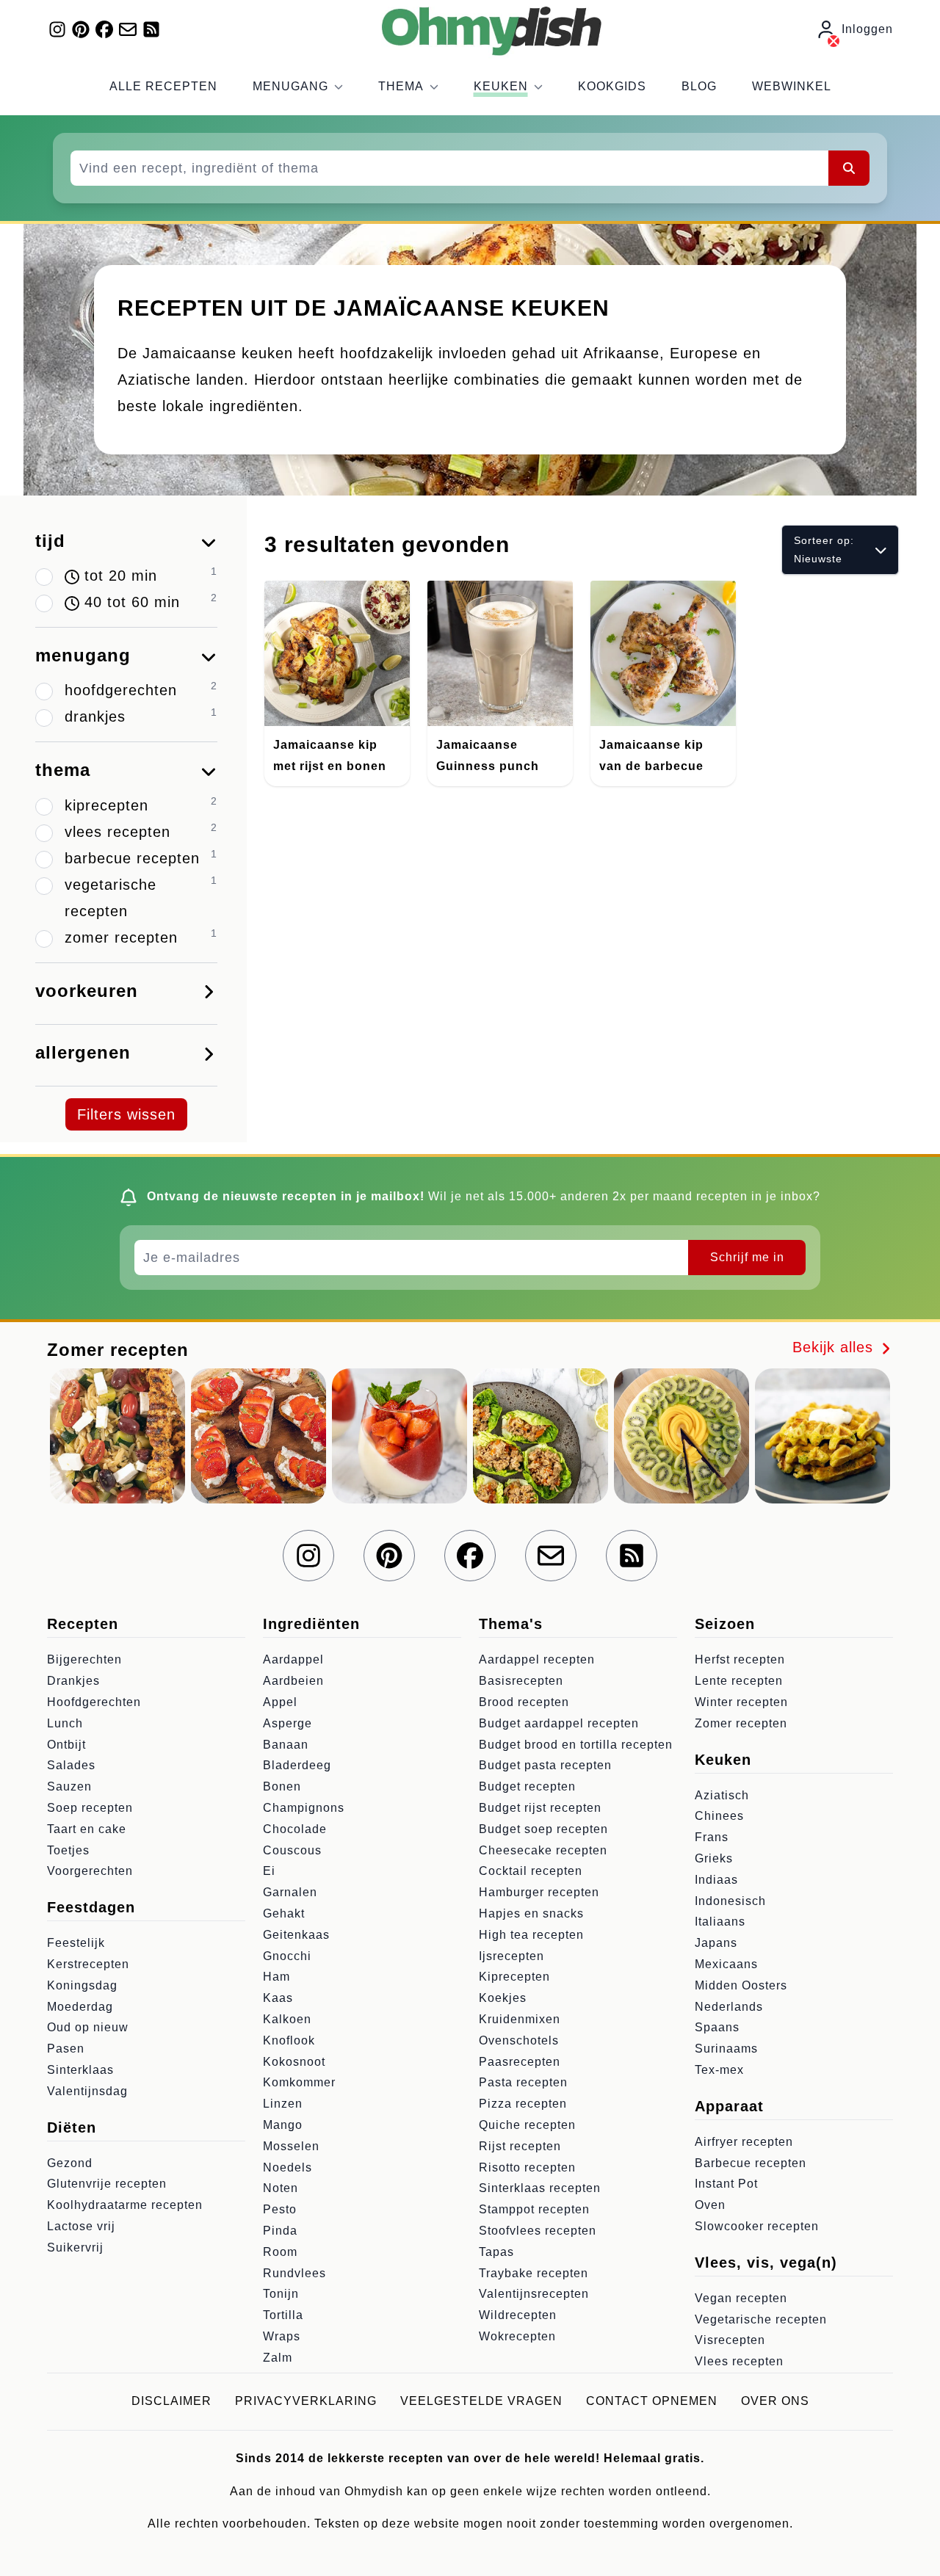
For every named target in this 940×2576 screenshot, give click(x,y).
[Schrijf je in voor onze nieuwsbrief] (128, 29)
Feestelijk (76, 1943)
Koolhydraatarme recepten (125, 2205)
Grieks (714, 1858)
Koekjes (503, 1998)
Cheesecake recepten (543, 1850)
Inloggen (867, 29)
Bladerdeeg (297, 1765)
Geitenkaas (296, 1935)
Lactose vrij (81, 2226)
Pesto (280, 2209)
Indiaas (716, 1880)
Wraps (282, 2336)
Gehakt (284, 1913)
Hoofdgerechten (94, 1702)
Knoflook (289, 2040)
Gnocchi (287, 1956)
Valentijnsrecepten (534, 2294)
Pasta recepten (523, 2082)
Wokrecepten (517, 2336)
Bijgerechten (84, 1659)
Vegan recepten (741, 2298)
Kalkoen (287, 2019)
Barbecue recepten (751, 2163)
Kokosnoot (294, 2062)
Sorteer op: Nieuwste (824, 549)
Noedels (288, 2167)
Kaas (278, 1998)
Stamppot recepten (534, 2209)
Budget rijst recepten (540, 1808)
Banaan (286, 1745)
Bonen (282, 1786)
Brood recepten (524, 1702)
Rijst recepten (520, 2146)
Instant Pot (726, 2184)
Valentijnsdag (87, 2091)
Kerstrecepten (88, 1964)
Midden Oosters (741, 1985)
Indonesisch (730, 1901)
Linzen (283, 2104)
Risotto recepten (527, 2167)
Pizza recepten (523, 2104)
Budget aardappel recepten (559, 1723)
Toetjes (68, 1850)
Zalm (278, 2358)
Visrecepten (730, 2340)
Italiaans (720, 1922)
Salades (71, 1765)
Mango (283, 2125)
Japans (716, 1943)
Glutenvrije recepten (107, 2184)
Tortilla (283, 2315)
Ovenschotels (519, 2040)
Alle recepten (163, 86)
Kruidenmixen (520, 2019)
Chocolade (295, 1829)
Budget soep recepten (543, 1829)
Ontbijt (66, 1745)
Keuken (501, 86)
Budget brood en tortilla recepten (576, 1745)
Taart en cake (87, 1829)
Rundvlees (294, 2273)
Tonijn (281, 2294)
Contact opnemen (652, 2401)
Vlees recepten (739, 2361)
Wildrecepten (518, 2315)
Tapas (496, 2252)
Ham (276, 1977)
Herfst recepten (740, 1659)
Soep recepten (90, 1808)
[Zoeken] (849, 168)
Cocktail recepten (531, 1871)
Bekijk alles (835, 1347)
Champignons (304, 1808)
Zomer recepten (741, 1723)
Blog (699, 86)
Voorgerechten (90, 1871)
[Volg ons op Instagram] (57, 29)
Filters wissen (126, 1114)
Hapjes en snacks (531, 1913)
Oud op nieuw (88, 2027)
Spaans (717, 2027)
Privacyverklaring (306, 2401)
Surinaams (726, 2049)
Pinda (280, 2231)
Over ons (775, 2401)
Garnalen (290, 1892)
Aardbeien (293, 1681)
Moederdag (80, 2007)
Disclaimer (171, 2401)
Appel (280, 1702)
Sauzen (69, 1786)
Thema (401, 86)
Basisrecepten (521, 1681)
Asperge (288, 1723)
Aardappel (293, 1659)
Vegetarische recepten (761, 2319)
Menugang (290, 86)
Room (280, 2252)
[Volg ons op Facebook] (104, 29)
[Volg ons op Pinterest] (81, 29)
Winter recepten (741, 1702)
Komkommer (299, 2082)
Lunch (65, 1723)
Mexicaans (726, 1964)
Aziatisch (722, 1795)
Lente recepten (739, 1681)
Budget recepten (527, 1786)
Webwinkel (792, 86)
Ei (269, 1871)
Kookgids (612, 86)
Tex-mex (719, 2070)
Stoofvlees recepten (538, 2231)
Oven (710, 2205)
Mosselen (291, 2146)
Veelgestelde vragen (481, 2401)
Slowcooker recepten (757, 2226)
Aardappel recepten (537, 1659)
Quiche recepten (527, 2125)
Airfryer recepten (744, 2142)
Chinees (719, 1816)
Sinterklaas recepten (540, 2188)
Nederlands (729, 2007)
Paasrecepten (520, 2062)
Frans (712, 1837)
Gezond (70, 2163)
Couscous (292, 1850)
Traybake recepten (534, 2273)
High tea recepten (531, 1935)
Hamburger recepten (539, 1892)
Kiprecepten (514, 1977)
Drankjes (73, 1681)
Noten (281, 2188)
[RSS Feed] (151, 29)
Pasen (66, 2049)
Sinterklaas (80, 2070)
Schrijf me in (747, 1257)
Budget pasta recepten (545, 1765)
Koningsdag (82, 1985)
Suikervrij (75, 2247)
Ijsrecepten (511, 1956)
